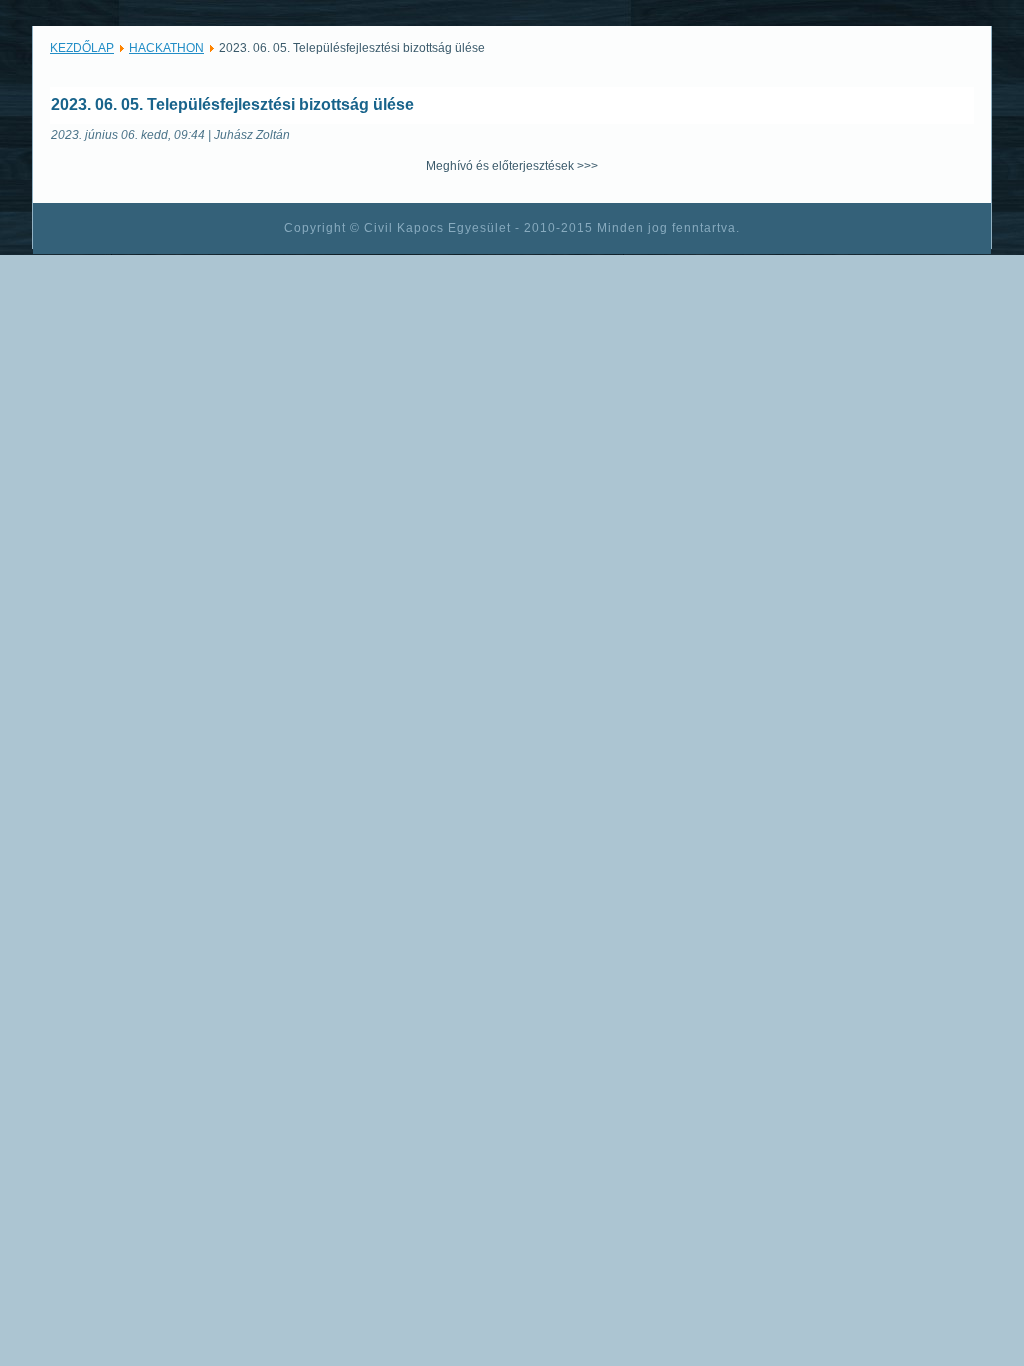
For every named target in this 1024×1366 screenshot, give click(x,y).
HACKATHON (166, 48)
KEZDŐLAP (82, 48)
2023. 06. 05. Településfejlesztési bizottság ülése (232, 104)
